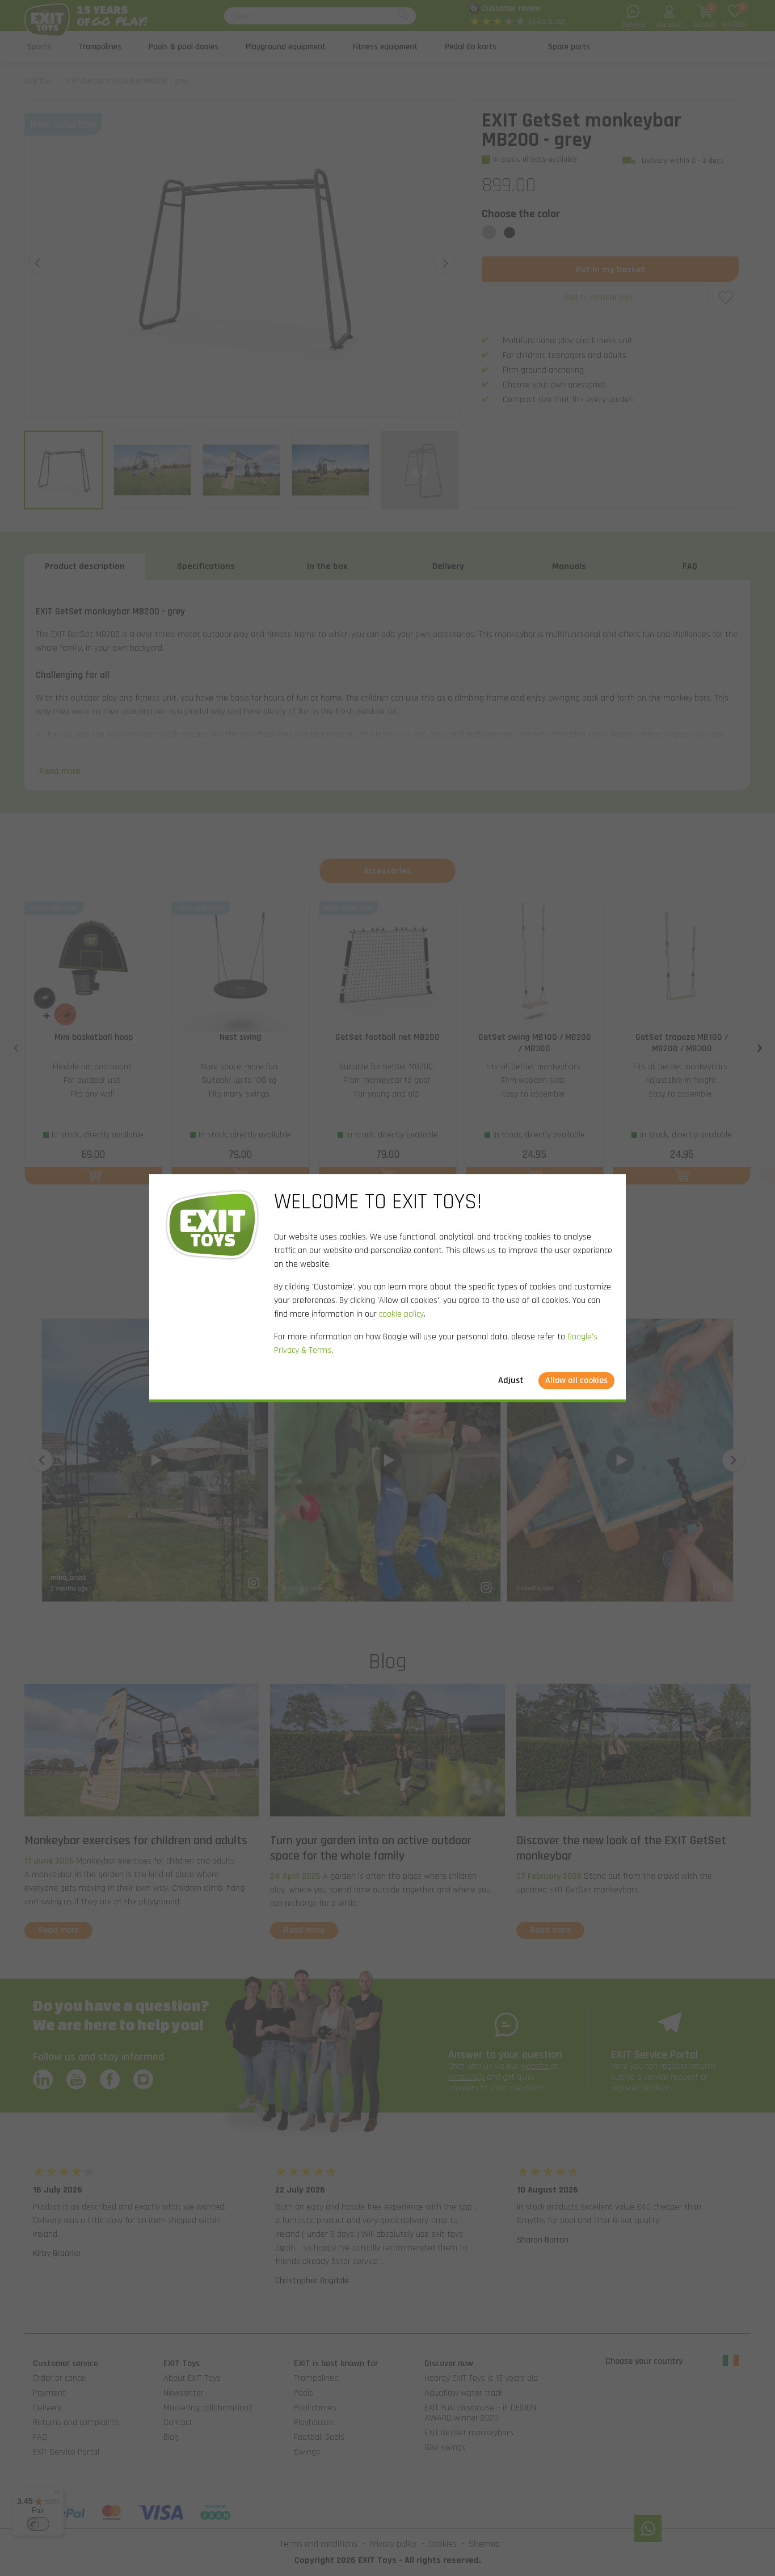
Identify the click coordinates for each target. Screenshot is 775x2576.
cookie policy (401, 1314)
